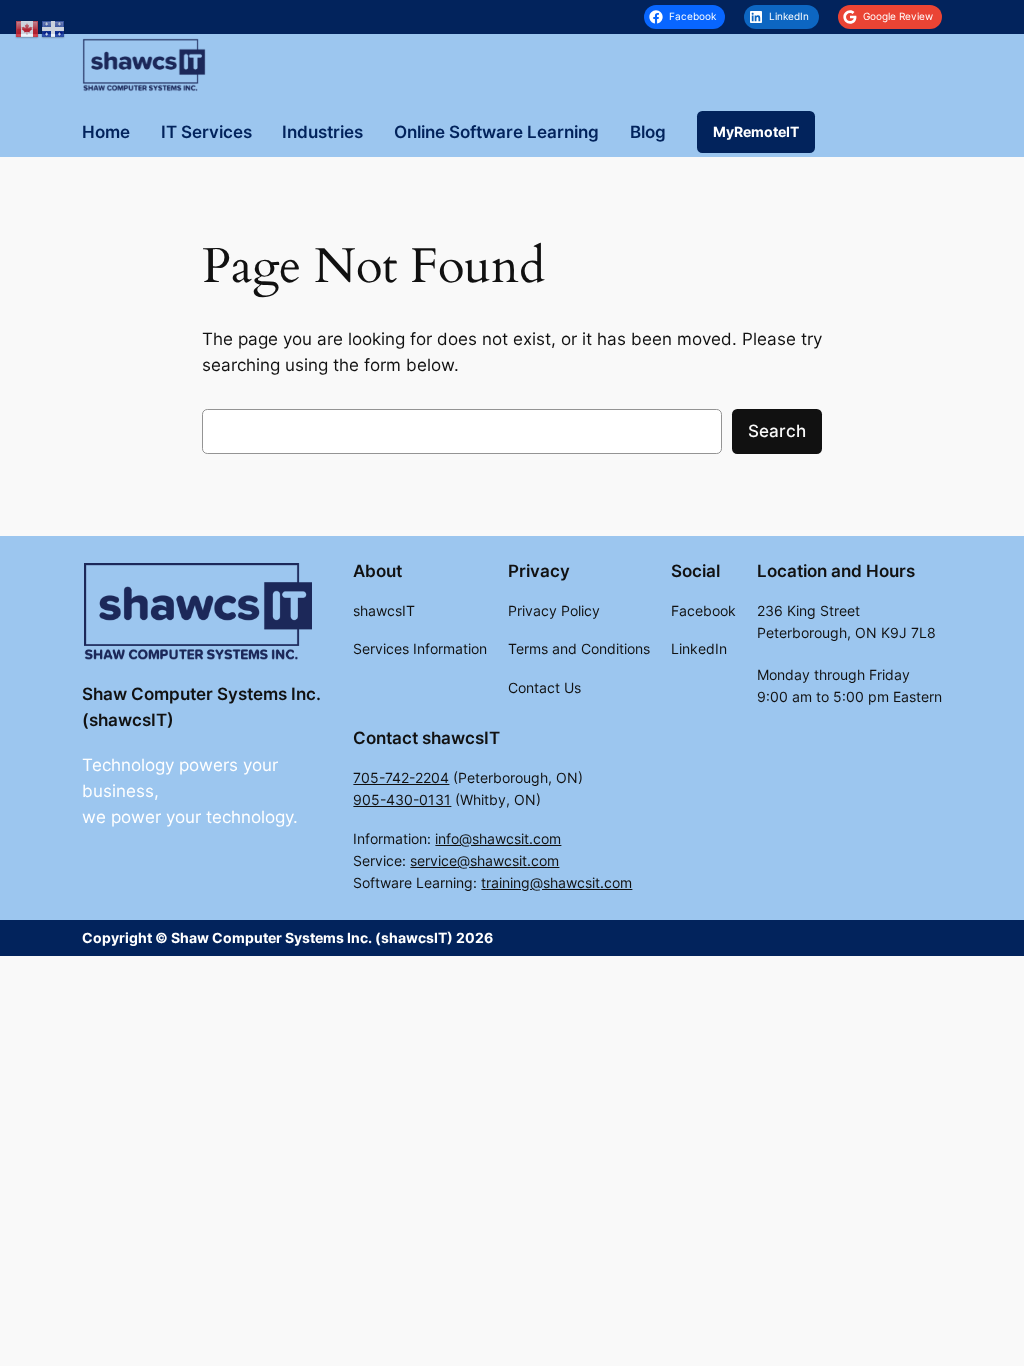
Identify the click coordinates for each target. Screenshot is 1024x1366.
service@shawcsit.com (484, 860)
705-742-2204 (401, 777)
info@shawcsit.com (498, 838)
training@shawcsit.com (556, 882)
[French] (54, 28)
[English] (28, 28)
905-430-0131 (402, 799)
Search (777, 431)
